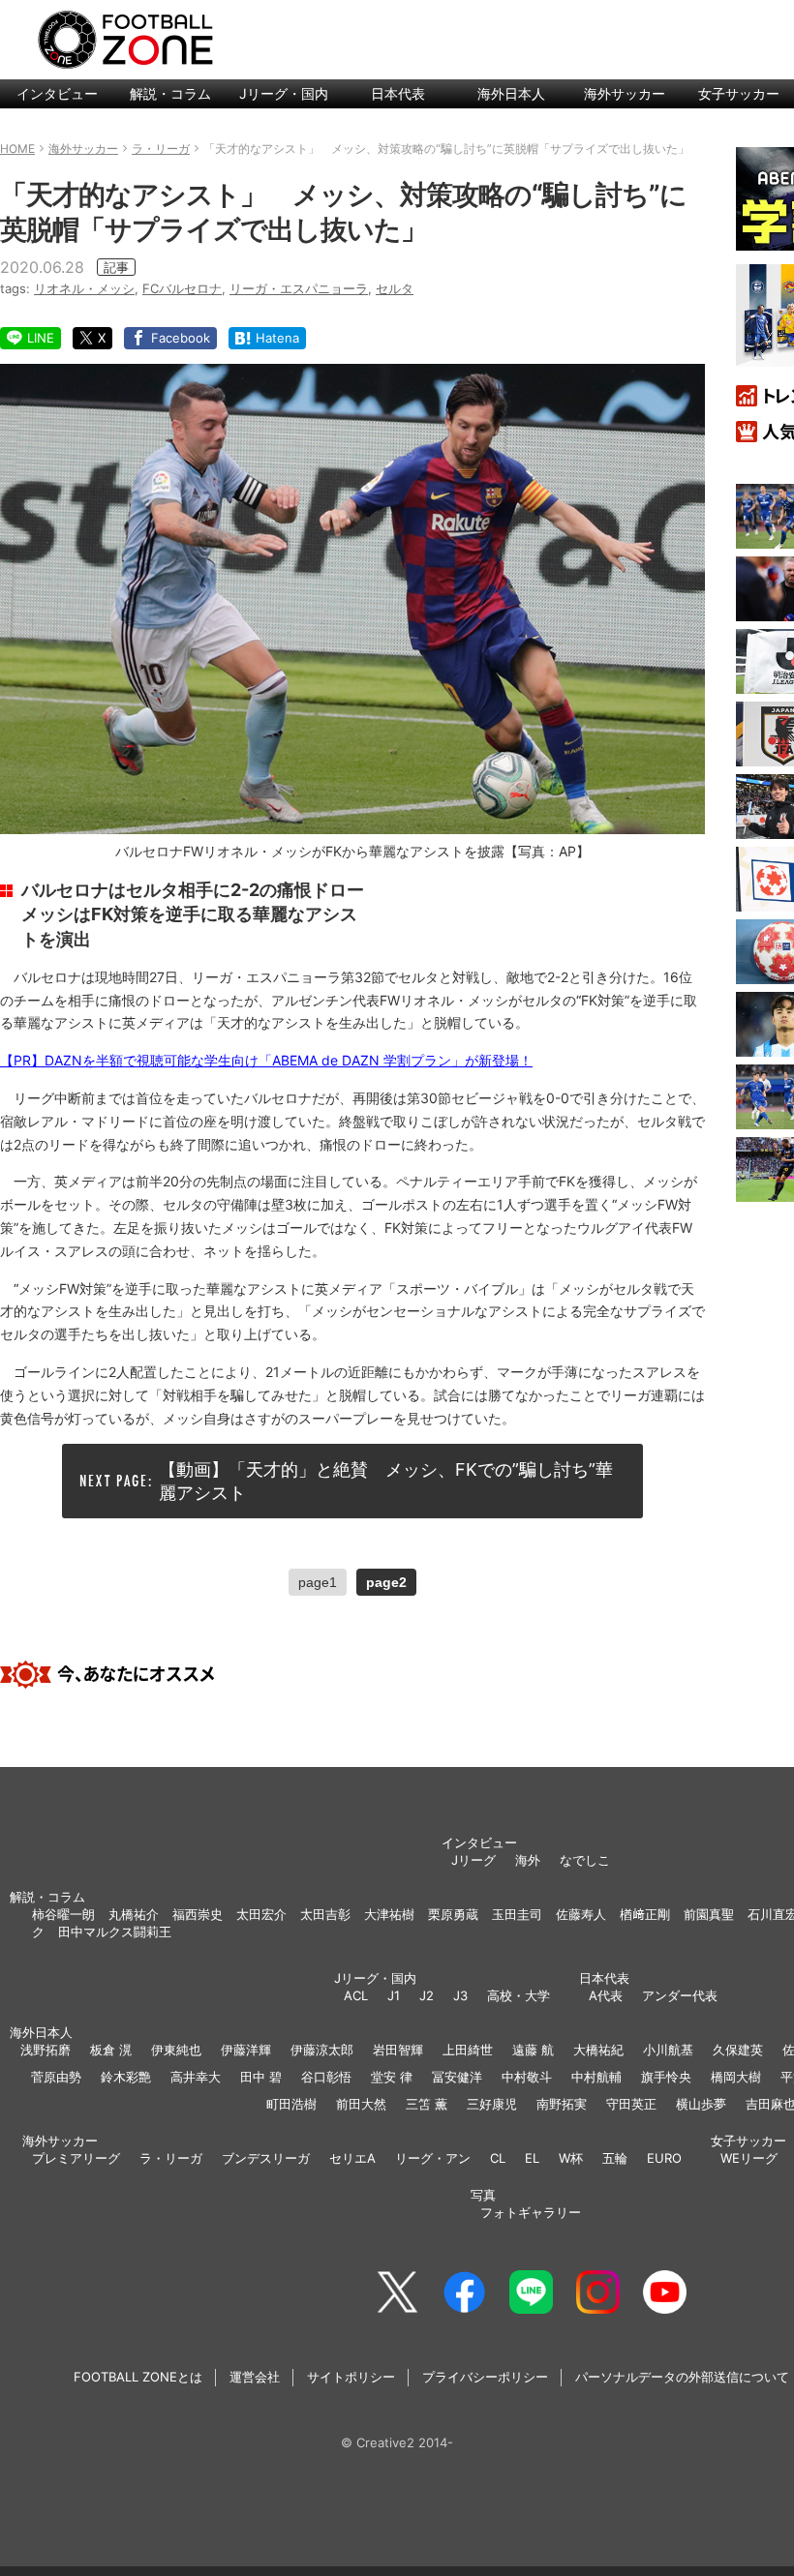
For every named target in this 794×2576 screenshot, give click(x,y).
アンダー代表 (680, 1995)
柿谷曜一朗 (63, 1914)
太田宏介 (261, 1914)
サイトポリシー (351, 2377)
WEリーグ (749, 2158)
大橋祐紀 (598, 2050)
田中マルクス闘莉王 (115, 1932)
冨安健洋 (457, 2077)
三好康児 (492, 2104)
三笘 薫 (427, 2104)
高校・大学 (519, 1995)
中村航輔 (596, 2077)
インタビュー (57, 93)
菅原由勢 (56, 2077)
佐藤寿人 (581, 1914)
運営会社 (255, 2377)
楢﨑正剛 (645, 1914)
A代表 (606, 1995)
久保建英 (738, 2050)
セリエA (352, 2158)
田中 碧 (261, 2077)
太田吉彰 (325, 1914)
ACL (356, 1995)
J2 (427, 1995)
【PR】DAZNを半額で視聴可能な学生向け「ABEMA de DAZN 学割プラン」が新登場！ (266, 1060)
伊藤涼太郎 (322, 2050)
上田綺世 (468, 2050)
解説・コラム (170, 93)
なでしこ (585, 1860)
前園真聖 (709, 1914)
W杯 (571, 2158)
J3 (460, 1995)
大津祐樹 (389, 1914)
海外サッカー (625, 93)
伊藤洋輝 (246, 2050)
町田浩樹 (291, 2104)
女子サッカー (748, 2141)
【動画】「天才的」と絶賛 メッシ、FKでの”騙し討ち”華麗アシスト (386, 1481)
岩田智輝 (398, 2050)
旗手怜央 (666, 2077)
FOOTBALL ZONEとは (138, 2377)
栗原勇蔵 (453, 1914)
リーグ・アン (433, 2158)
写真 (483, 2195)
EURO (664, 2158)
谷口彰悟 (326, 2077)
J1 (394, 1995)
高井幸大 (196, 2077)
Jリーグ (473, 1860)
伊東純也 (176, 2050)
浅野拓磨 (46, 2050)
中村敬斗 (527, 2077)
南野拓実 (562, 2104)
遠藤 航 (533, 2050)
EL (532, 2158)
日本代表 (398, 93)
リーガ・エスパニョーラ (299, 288)
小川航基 (668, 2050)
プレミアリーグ (76, 2158)
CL (498, 2158)
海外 (528, 1860)
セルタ (395, 288)
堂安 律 (392, 2077)
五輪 (615, 2158)
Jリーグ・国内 (284, 93)
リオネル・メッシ (84, 288)
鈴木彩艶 (126, 2077)
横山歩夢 (701, 2104)
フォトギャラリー (531, 2212)
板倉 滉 (111, 2050)
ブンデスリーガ (266, 2158)
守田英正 (631, 2104)
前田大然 (361, 2104)
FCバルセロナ (182, 288)
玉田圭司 (517, 1914)
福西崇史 (198, 1914)
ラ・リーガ (171, 2158)
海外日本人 (511, 93)
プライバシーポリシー (485, 2377)
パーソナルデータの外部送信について (682, 2377)
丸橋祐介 (134, 1914)
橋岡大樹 (736, 2077)
